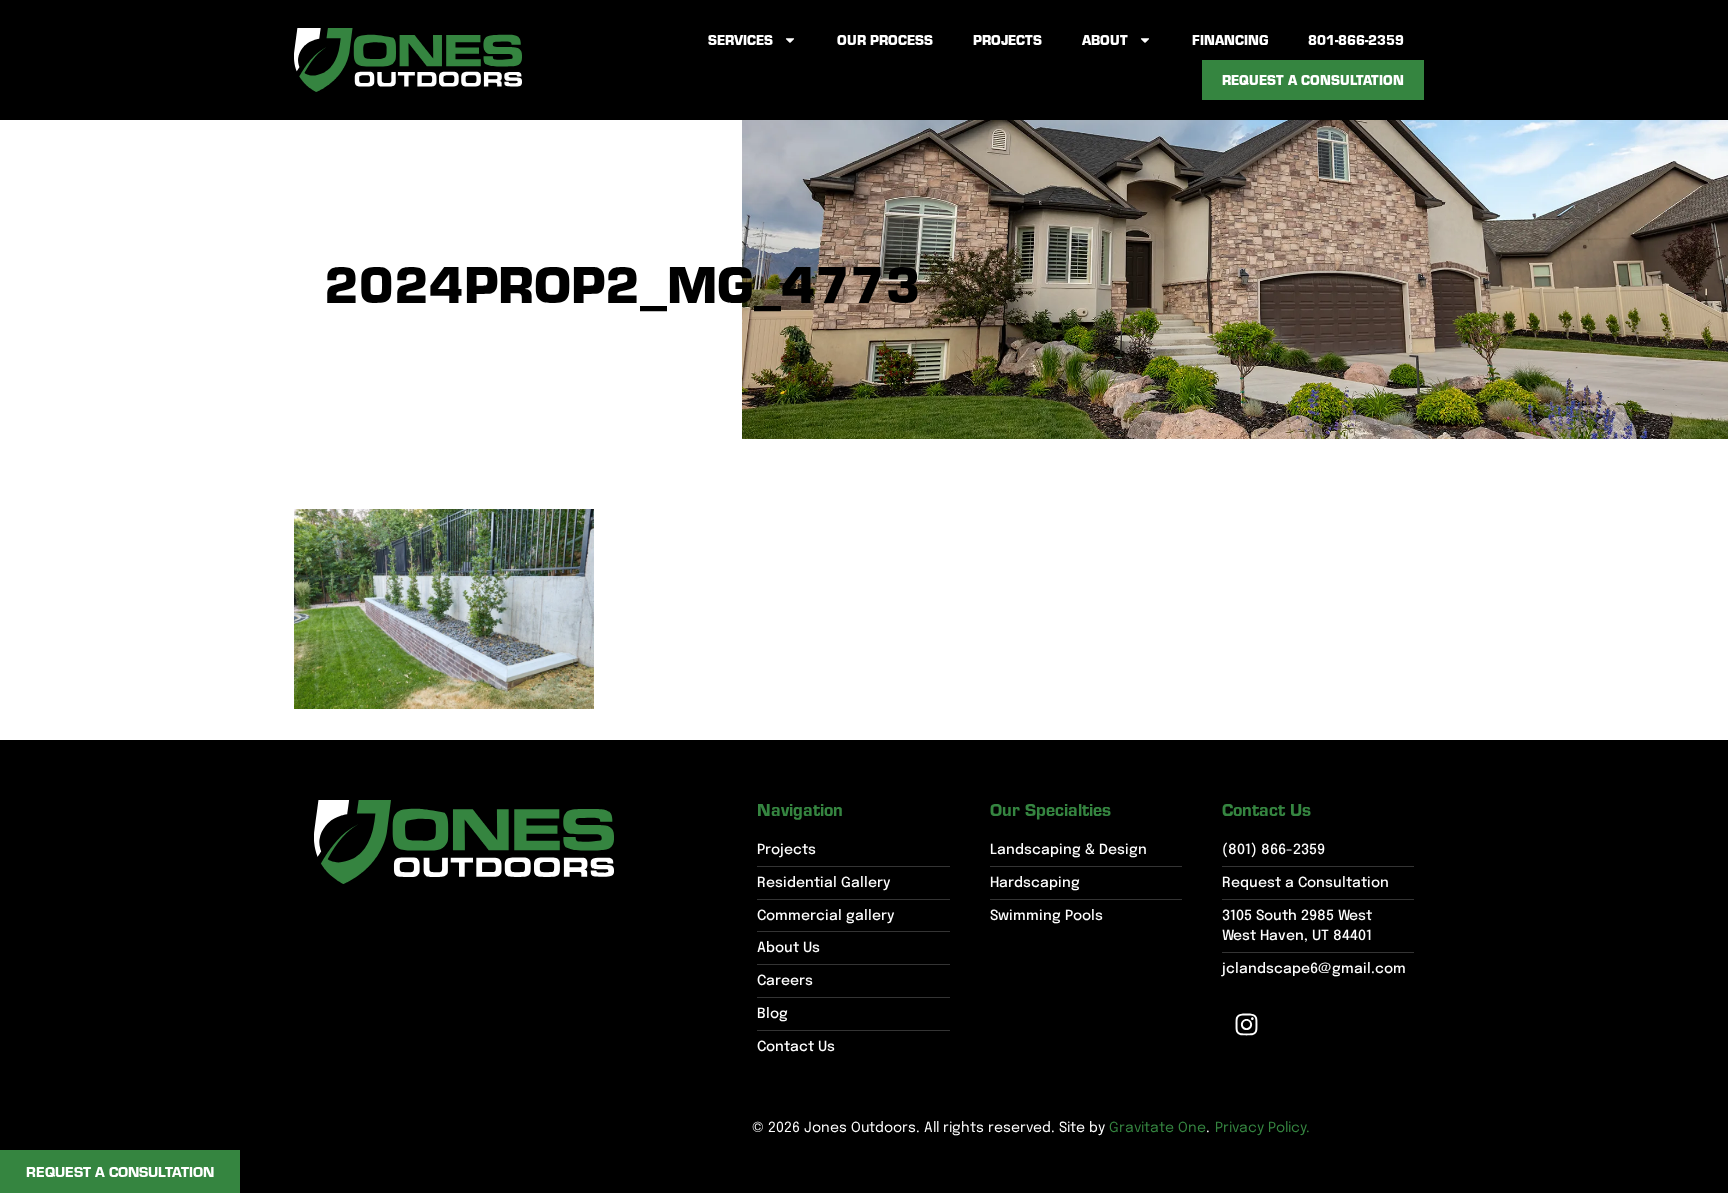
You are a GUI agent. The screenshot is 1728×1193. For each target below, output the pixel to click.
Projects (1007, 39)
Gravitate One (1157, 1128)
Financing (1230, 39)
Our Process (885, 39)
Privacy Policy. (1262, 1128)
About (1105, 39)
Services (740, 39)
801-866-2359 (1356, 39)
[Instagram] (1247, 1025)
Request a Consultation (1313, 79)
